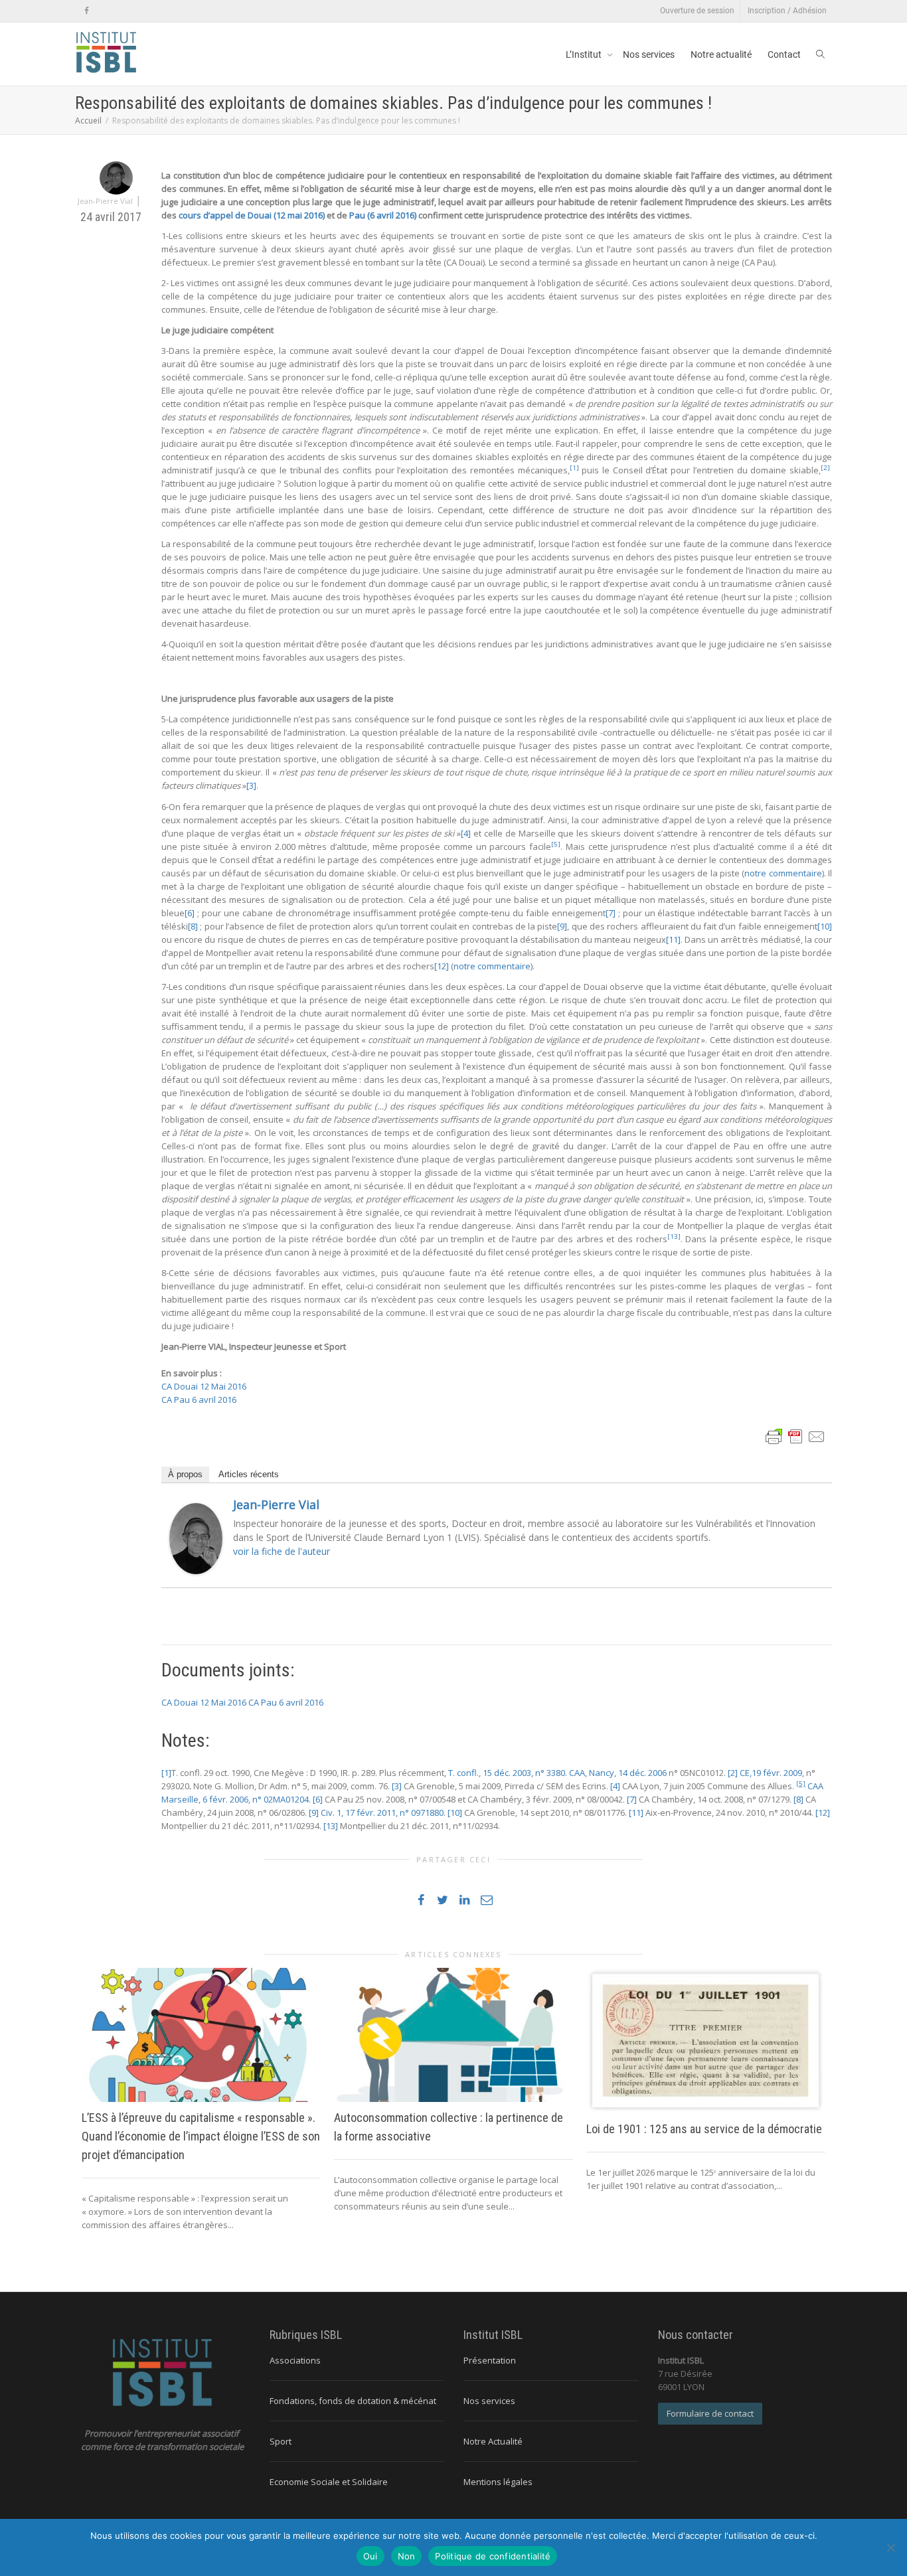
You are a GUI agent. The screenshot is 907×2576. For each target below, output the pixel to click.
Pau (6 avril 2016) (384, 215)
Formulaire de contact (710, 2413)
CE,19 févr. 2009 (771, 1773)
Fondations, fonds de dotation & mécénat (353, 2401)
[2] (733, 1773)
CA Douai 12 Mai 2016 (204, 1386)
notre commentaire (783, 873)
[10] (825, 926)
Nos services (649, 54)
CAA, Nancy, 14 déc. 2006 (618, 1773)
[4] (466, 833)
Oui (371, 2556)
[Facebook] (87, 11)
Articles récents (249, 1474)
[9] (562, 926)
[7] (611, 913)
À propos (185, 1474)
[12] (442, 966)
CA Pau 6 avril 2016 (199, 1400)
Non (407, 2556)
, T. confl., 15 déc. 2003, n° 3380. (506, 1773)
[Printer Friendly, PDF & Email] (795, 1435)
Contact (784, 54)
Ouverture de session (697, 11)
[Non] (890, 2547)
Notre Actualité (493, 2441)
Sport (281, 2441)
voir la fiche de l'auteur (282, 1551)
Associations (295, 2360)
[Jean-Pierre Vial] (196, 1538)
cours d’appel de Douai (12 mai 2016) (252, 215)
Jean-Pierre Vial (276, 1504)
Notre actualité (721, 54)
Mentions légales (498, 2482)
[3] (251, 785)
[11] (673, 939)
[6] (190, 913)
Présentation (490, 2360)
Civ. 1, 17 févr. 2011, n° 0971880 (382, 1812)
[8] (193, 926)
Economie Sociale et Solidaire (329, 2482)
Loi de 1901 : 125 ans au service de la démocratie (704, 2129)
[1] (166, 1773)
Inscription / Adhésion (787, 11)
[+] (201, 2035)
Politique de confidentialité (493, 2556)
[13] (331, 1826)
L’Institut (585, 54)
